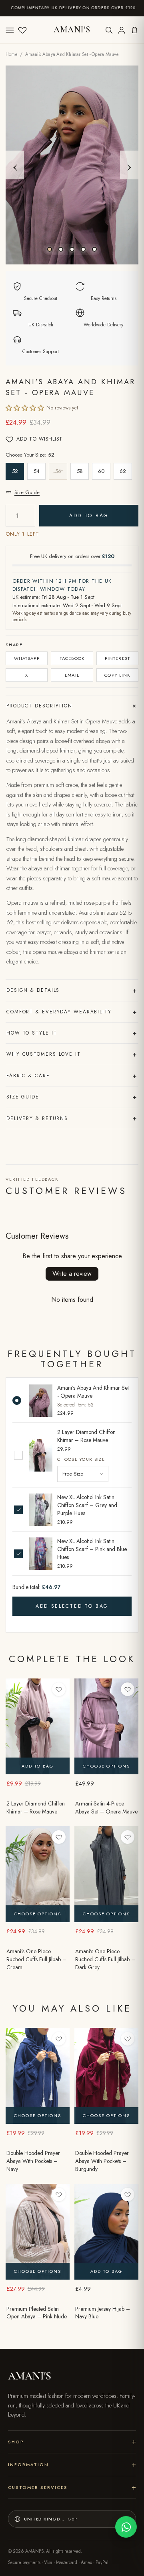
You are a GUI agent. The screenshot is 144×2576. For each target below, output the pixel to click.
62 (123, 471)
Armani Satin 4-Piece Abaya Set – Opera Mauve (106, 1808)
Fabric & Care (72, 1076)
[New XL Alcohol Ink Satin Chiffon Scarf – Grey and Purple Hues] (41, 1510)
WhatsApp (27, 658)
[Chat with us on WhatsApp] (126, 2527)
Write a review (72, 1274)
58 (80, 471)
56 (58, 471)
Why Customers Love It (72, 1054)
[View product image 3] (72, 249)
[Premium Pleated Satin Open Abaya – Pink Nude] (38, 2232)
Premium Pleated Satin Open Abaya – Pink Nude (37, 2313)
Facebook (72, 658)
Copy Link (117, 675)
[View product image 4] (83, 249)
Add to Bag (89, 516)
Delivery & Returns (72, 1118)
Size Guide (27, 492)
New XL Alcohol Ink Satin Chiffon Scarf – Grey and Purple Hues (87, 1505)
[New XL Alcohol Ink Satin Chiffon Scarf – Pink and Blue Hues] (41, 1554)
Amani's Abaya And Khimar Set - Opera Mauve (93, 1392)
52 (15, 471)
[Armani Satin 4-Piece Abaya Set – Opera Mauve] (106, 1726)
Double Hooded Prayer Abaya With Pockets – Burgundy (102, 2161)
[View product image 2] (61, 249)
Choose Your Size (81, 1459)
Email (72, 675)
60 (101, 471)
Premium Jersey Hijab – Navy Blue (103, 2313)
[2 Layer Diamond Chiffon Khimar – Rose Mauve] (41, 1455)
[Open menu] (10, 30)
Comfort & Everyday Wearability (72, 1012)
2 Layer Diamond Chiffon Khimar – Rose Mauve (86, 1436)
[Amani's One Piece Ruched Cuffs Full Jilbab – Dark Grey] (106, 1874)
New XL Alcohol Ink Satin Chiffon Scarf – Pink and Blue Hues (92, 1549)
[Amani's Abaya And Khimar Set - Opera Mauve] (41, 1401)
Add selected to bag (72, 1606)
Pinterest (117, 658)
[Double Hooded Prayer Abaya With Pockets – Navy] (38, 2076)
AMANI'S (72, 30)
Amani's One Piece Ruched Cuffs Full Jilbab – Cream (36, 1959)
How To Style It (72, 1033)
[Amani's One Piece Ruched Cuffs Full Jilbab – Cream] (38, 1874)
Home (12, 54)
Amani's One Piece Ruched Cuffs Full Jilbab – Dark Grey (105, 1959)
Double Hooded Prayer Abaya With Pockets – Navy (33, 2161)
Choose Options (106, 1766)
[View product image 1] (50, 249)
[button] (25, 408)
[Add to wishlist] (59, 1689)
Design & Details (72, 990)
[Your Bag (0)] (134, 30)
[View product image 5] (94, 249)
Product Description (72, 706)
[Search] (109, 30)
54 (37, 471)
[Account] (122, 30)
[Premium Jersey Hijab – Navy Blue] (106, 2232)
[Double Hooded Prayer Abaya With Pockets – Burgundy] (106, 2076)
